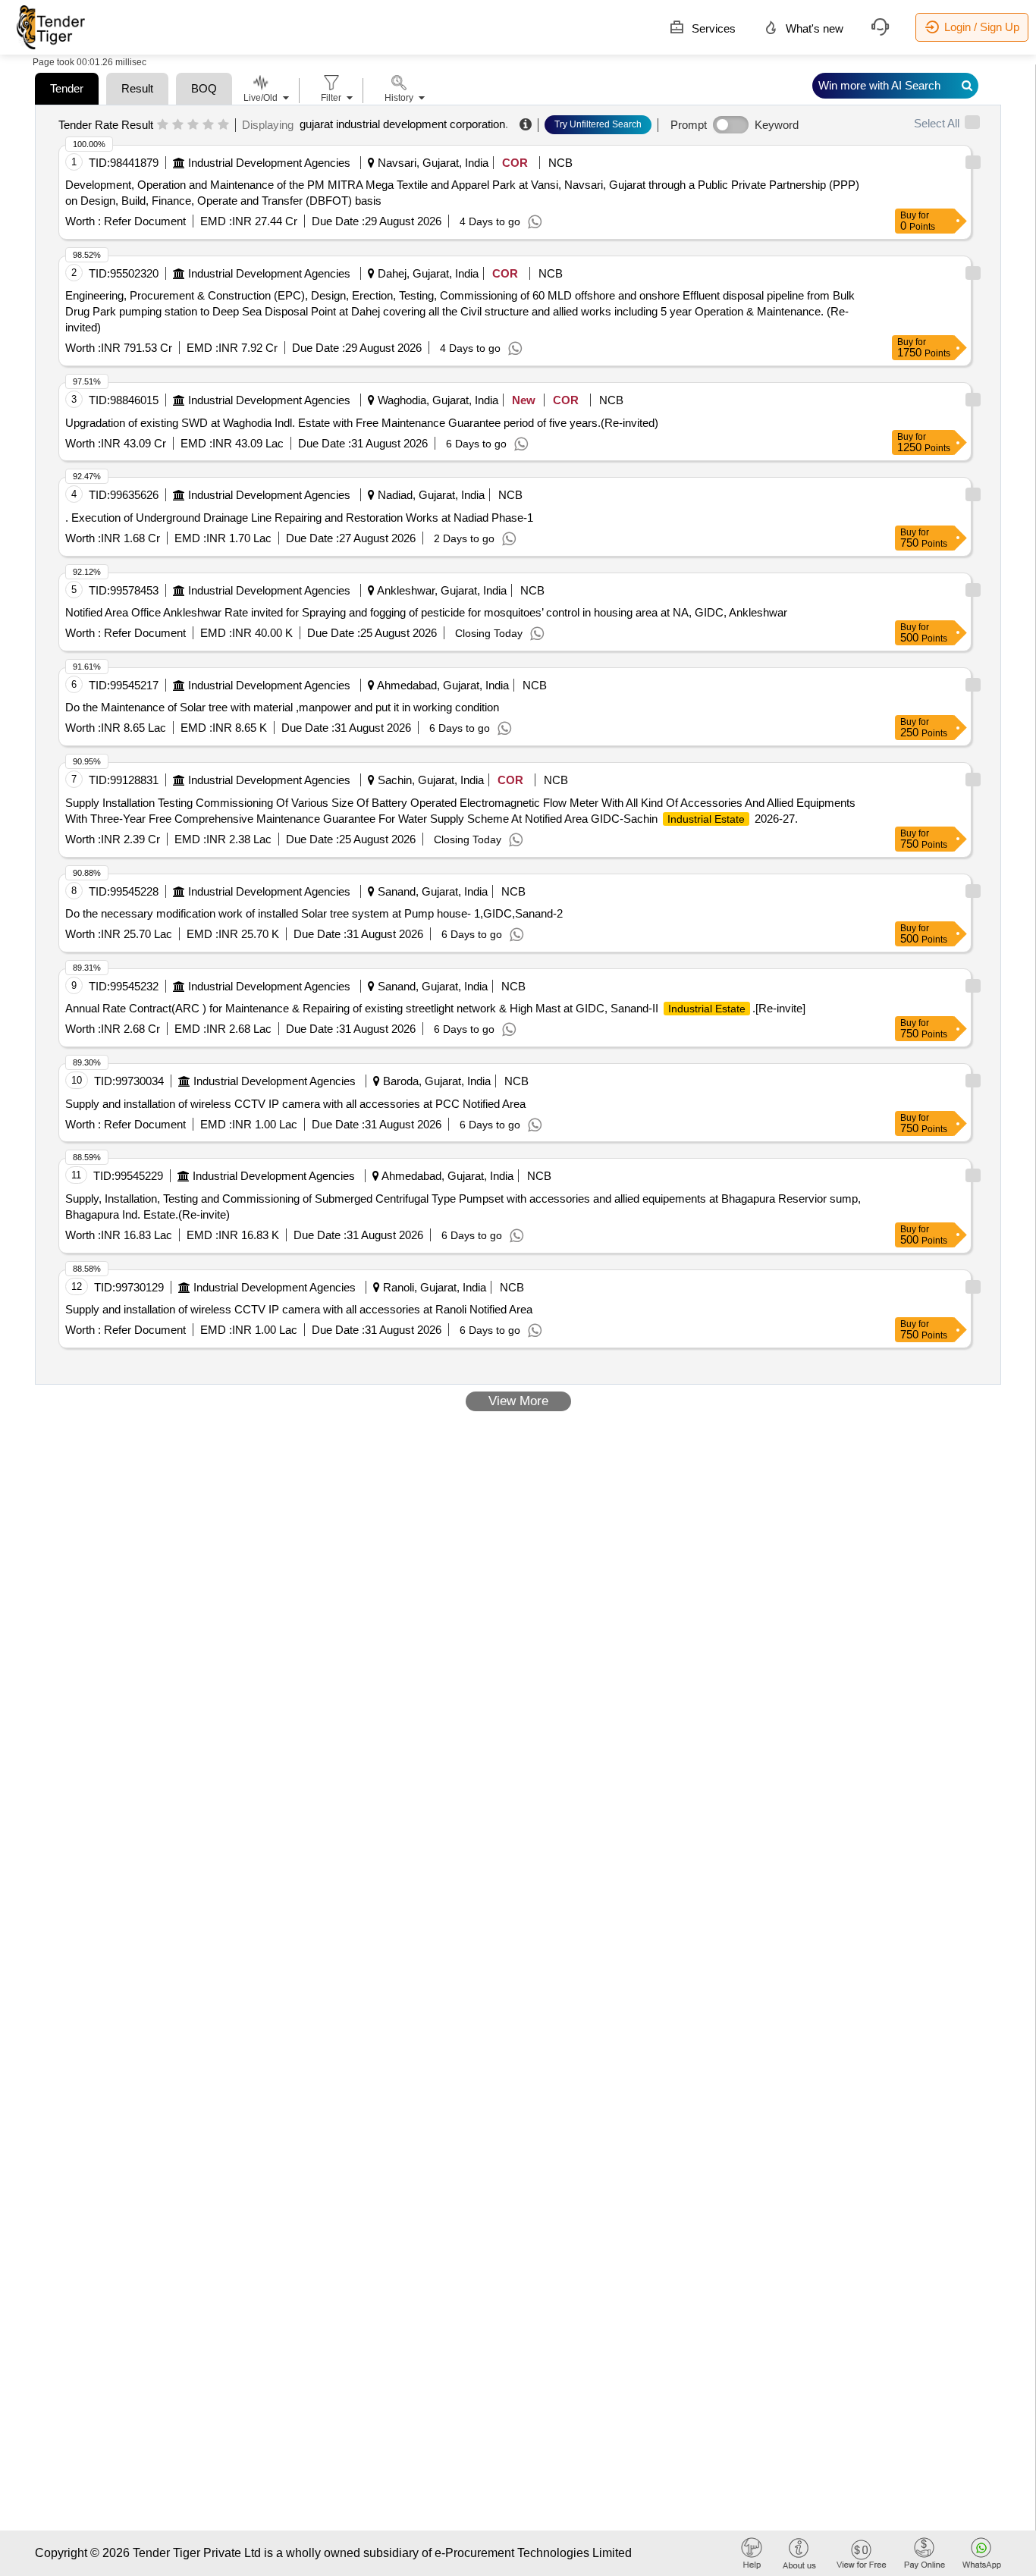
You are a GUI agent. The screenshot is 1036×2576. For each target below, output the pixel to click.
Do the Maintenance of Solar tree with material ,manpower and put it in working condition (282, 707)
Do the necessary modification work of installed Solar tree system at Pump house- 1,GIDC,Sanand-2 (314, 913)
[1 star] (163, 125)
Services (712, 28)
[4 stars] (208, 125)
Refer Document (143, 221)
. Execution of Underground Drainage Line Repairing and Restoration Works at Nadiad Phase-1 (299, 518)
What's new (813, 28)
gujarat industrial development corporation (402, 124)
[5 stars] (223, 125)
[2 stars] (178, 125)
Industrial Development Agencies (269, 163)
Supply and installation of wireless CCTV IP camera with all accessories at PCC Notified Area (295, 1104)
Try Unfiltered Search (598, 124)
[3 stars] (193, 125)
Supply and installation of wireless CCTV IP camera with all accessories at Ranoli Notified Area (299, 1309)
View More (518, 1401)
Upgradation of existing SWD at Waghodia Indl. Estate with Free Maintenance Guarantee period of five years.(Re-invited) (362, 423)
